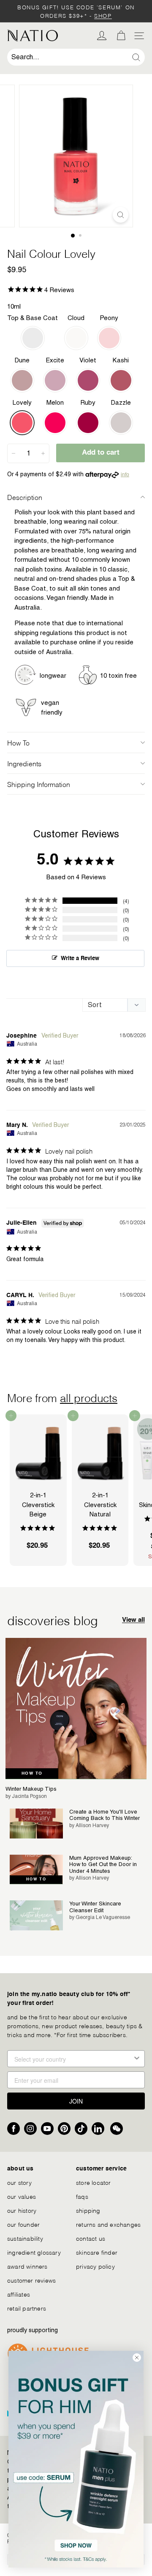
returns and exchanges (108, 2224)
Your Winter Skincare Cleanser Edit (95, 1907)
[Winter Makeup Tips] (76, 1709)
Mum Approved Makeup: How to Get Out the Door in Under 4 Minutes (103, 1864)
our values (22, 2196)
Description (25, 497)
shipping (88, 2210)
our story (19, 2182)
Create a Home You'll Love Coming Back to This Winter (104, 1815)
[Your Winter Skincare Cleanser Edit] (36, 1915)
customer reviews (31, 2280)
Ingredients (24, 763)
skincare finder (97, 2252)
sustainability (25, 2238)
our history (22, 2210)
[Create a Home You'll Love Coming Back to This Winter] (36, 1824)
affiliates (19, 2294)
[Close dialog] (137, 2358)
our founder (23, 2224)
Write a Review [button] (80, 959)
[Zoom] (121, 215)
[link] (76, 2459)
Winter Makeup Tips (31, 1789)
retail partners (27, 2308)
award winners (27, 2266)
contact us (91, 2238)
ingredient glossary (34, 2252)
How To (18, 742)
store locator (94, 2182)
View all (133, 1620)
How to (32, 1773)
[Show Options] (137, 2059)
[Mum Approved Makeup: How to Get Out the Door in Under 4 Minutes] (36, 1870)
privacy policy (95, 2266)
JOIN (76, 2101)
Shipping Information (39, 784)
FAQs (82, 2196)
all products (89, 1397)
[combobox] (76, 57)
